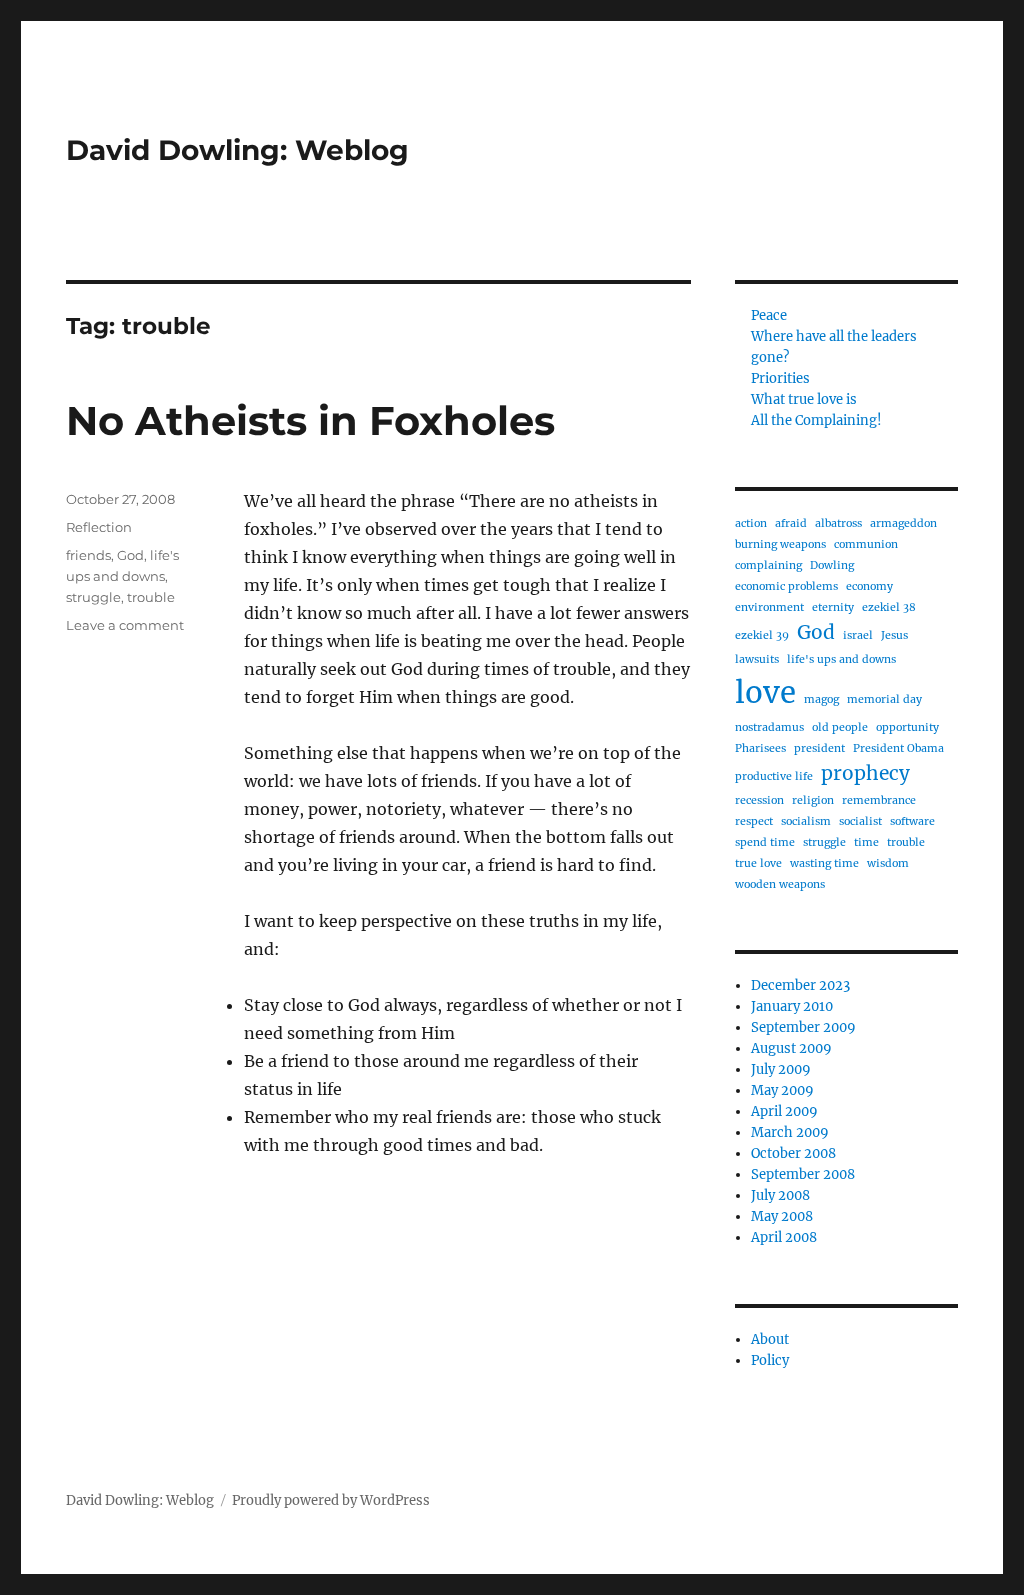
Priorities (780, 378)
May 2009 (782, 1090)
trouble (151, 597)
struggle (93, 597)
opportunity (907, 727)
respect (754, 821)
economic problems (786, 586)
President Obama (898, 748)
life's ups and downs (841, 659)
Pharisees (760, 748)
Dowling (832, 565)
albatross (838, 523)
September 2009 (803, 1027)
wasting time (824, 863)
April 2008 (784, 1237)
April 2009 (784, 1111)
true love (758, 863)
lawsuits (757, 659)
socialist (860, 821)
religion (813, 800)
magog (821, 699)
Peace (769, 315)
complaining (768, 565)
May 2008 (782, 1216)
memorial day (884, 699)
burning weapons (780, 544)
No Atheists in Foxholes (310, 420)
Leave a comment (125, 625)
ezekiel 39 (762, 635)
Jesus (894, 635)
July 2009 (781, 1069)
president (819, 748)
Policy (770, 1360)
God (130, 555)
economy (869, 586)
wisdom (888, 863)
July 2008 (780, 1195)
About (770, 1339)
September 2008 (803, 1174)
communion (866, 544)
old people (840, 727)
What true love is (804, 399)
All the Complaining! (816, 420)
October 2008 (793, 1153)
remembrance (879, 800)
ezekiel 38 (889, 607)
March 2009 (790, 1132)
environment (769, 607)
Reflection (99, 527)
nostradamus (769, 727)
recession (759, 800)
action (751, 523)
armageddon (903, 523)
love (765, 692)
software (912, 821)
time (866, 842)
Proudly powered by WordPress (331, 1500)
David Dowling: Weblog (237, 150)
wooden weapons (780, 884)
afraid (791, 523)
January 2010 (792, 1006)
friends (88, 555)
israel (858, 635)
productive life (774, 776)
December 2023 (800, 985)
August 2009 (791, 1048)
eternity (833, 607)
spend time (765, 842)
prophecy (865, 773)
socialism (806, 821)
